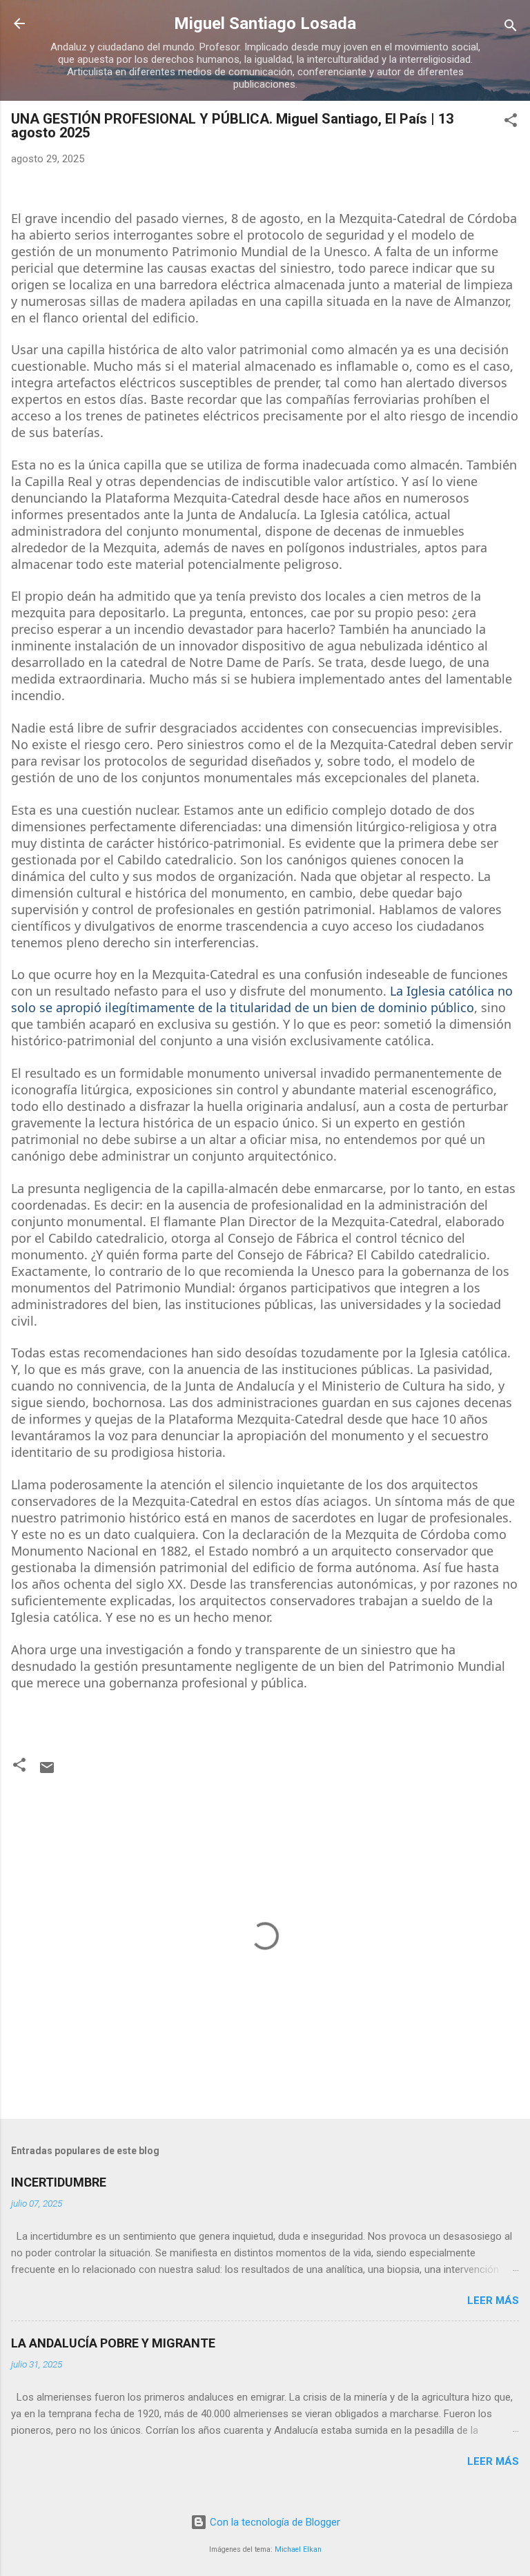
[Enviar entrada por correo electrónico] (47, 1772)
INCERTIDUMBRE (59, 2182)
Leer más (493, 2301)
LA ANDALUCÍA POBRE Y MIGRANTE (113, 2343)
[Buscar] (511, 28)
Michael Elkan (298, 2549)
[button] (511, 123)
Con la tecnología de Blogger (274, 2522)
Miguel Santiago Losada (265, 23)
